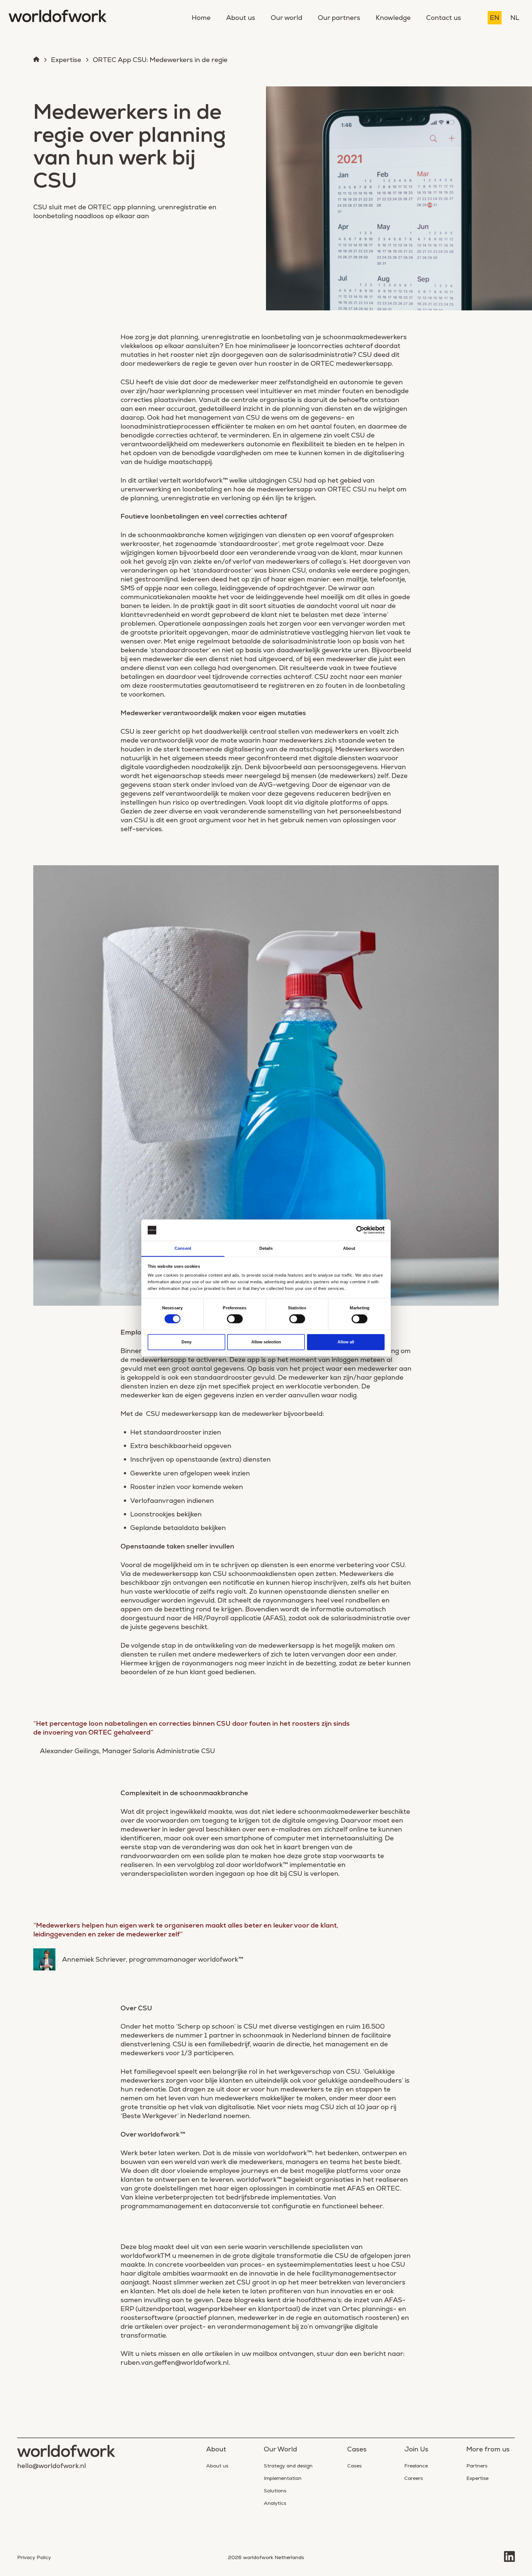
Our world (287, 18)
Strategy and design (288, 2466)
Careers (414, 2478)
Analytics (275, 2503)
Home (201, 18)
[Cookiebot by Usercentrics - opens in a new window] (360, 1230)
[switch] (235, 1319)
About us (241, 18)
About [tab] (349, 1248)
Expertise (66, 60)
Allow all (346, 1342)
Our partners (339, 18)
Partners (477, 2466)
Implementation (283, 2478)
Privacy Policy (34, 2557)
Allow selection (266, 1342)
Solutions (275, 2491)
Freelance (416, 2466)
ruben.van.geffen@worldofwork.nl (175, 2362)
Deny (186, 1342)
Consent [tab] (183, 1248)
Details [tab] (266, 1248)
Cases (354, 2466)
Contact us (444, 18)
